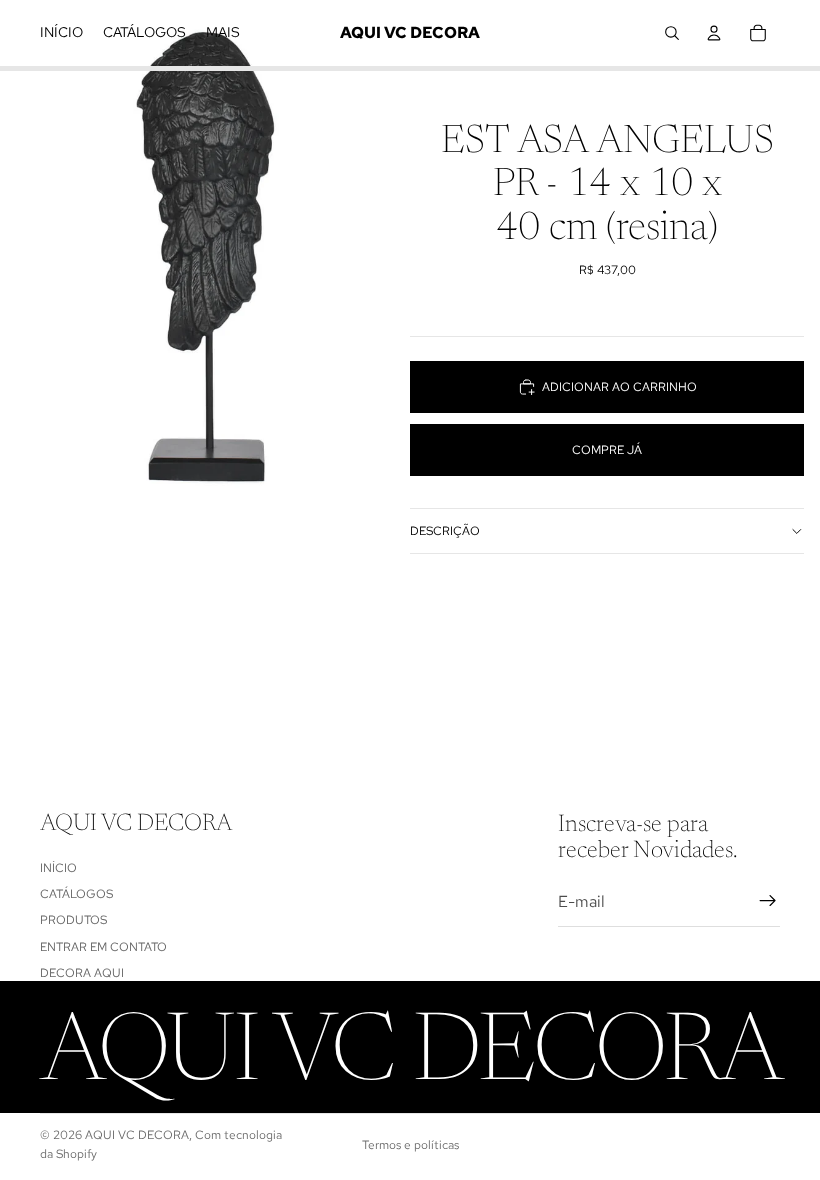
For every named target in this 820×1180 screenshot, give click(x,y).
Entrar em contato (103, 947)
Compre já (607, 450)
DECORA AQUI (82, 973)
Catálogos (76, 894)
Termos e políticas (410, 1145)
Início (58, 868)
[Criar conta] (768, 901)
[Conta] (714, 33)
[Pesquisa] (672, 33)
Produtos (73, 920)
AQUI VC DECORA (137, 1135)
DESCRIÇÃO (445, 531)
